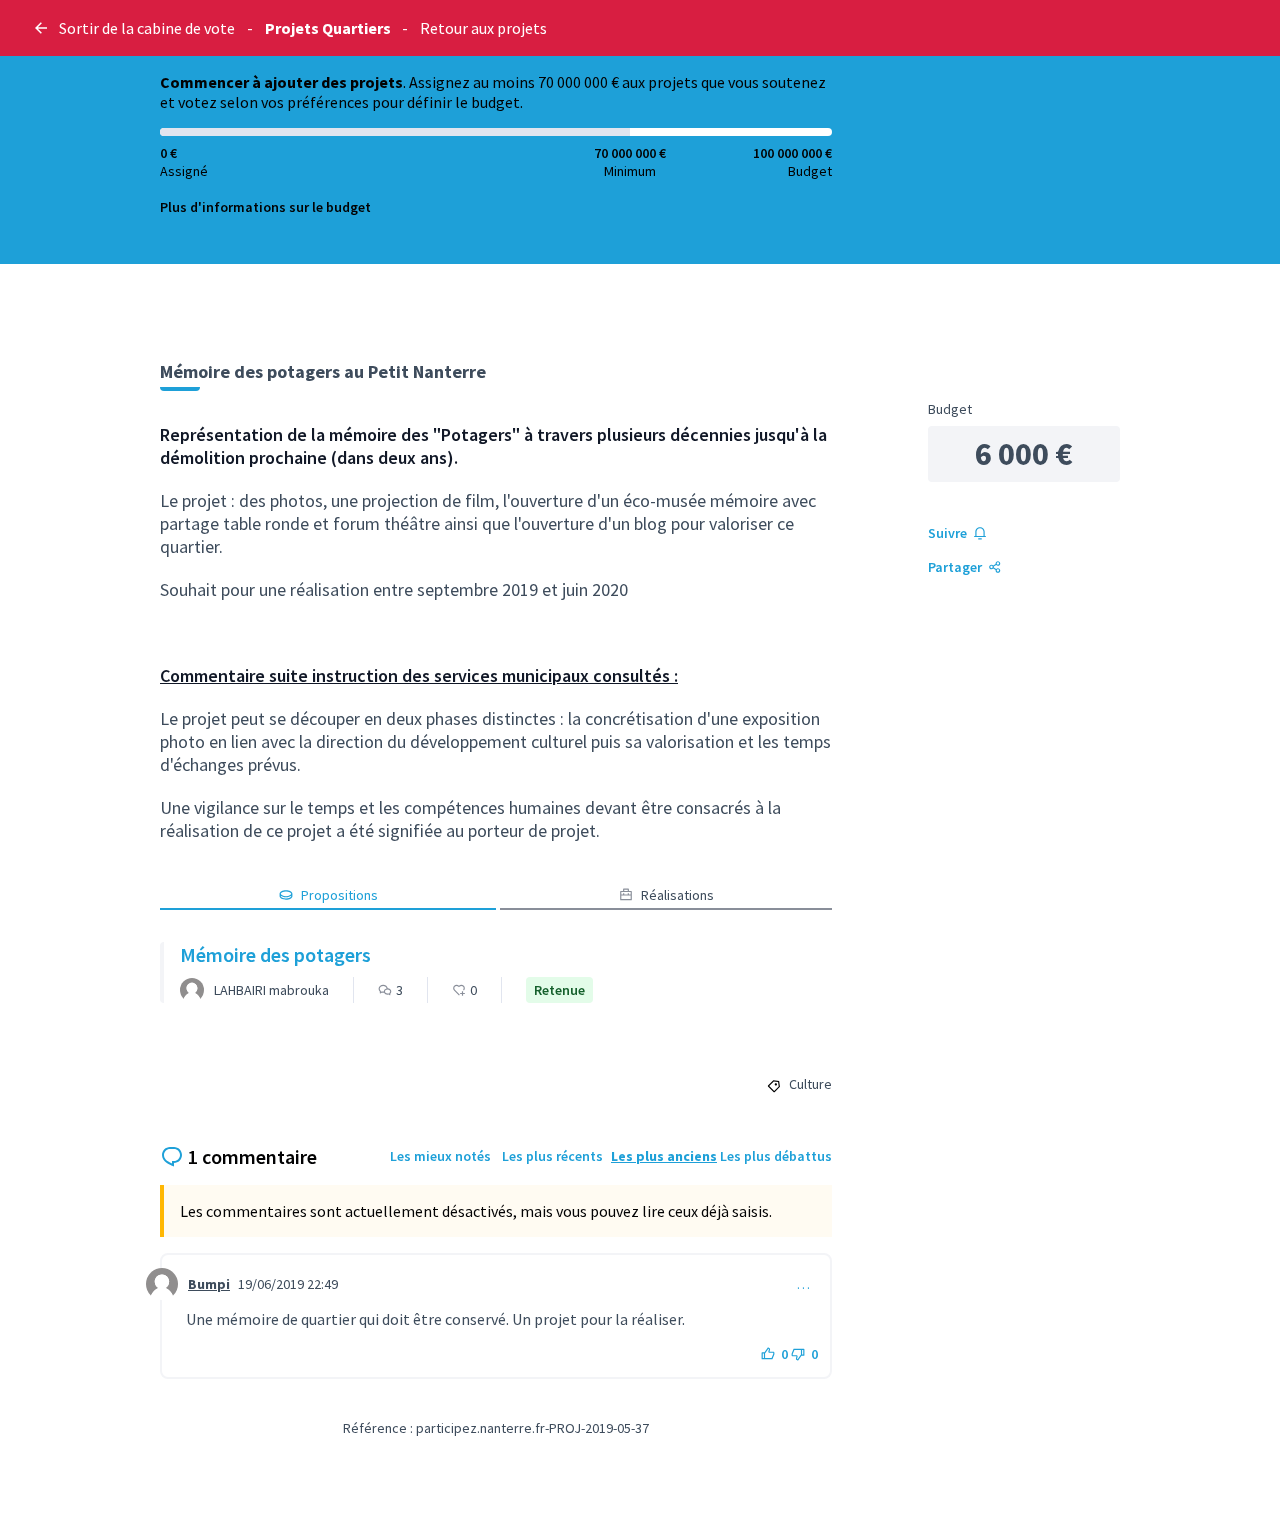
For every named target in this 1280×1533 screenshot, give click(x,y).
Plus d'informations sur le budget (265, 207)
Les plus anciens (664, 1156)
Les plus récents (552, 1156)
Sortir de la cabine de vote (147, 28)
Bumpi (209, 1284)
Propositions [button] (339, 895)
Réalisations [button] (677, 895)
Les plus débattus (776, 1156)
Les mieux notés (440, 1156)
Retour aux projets (483, 28)
